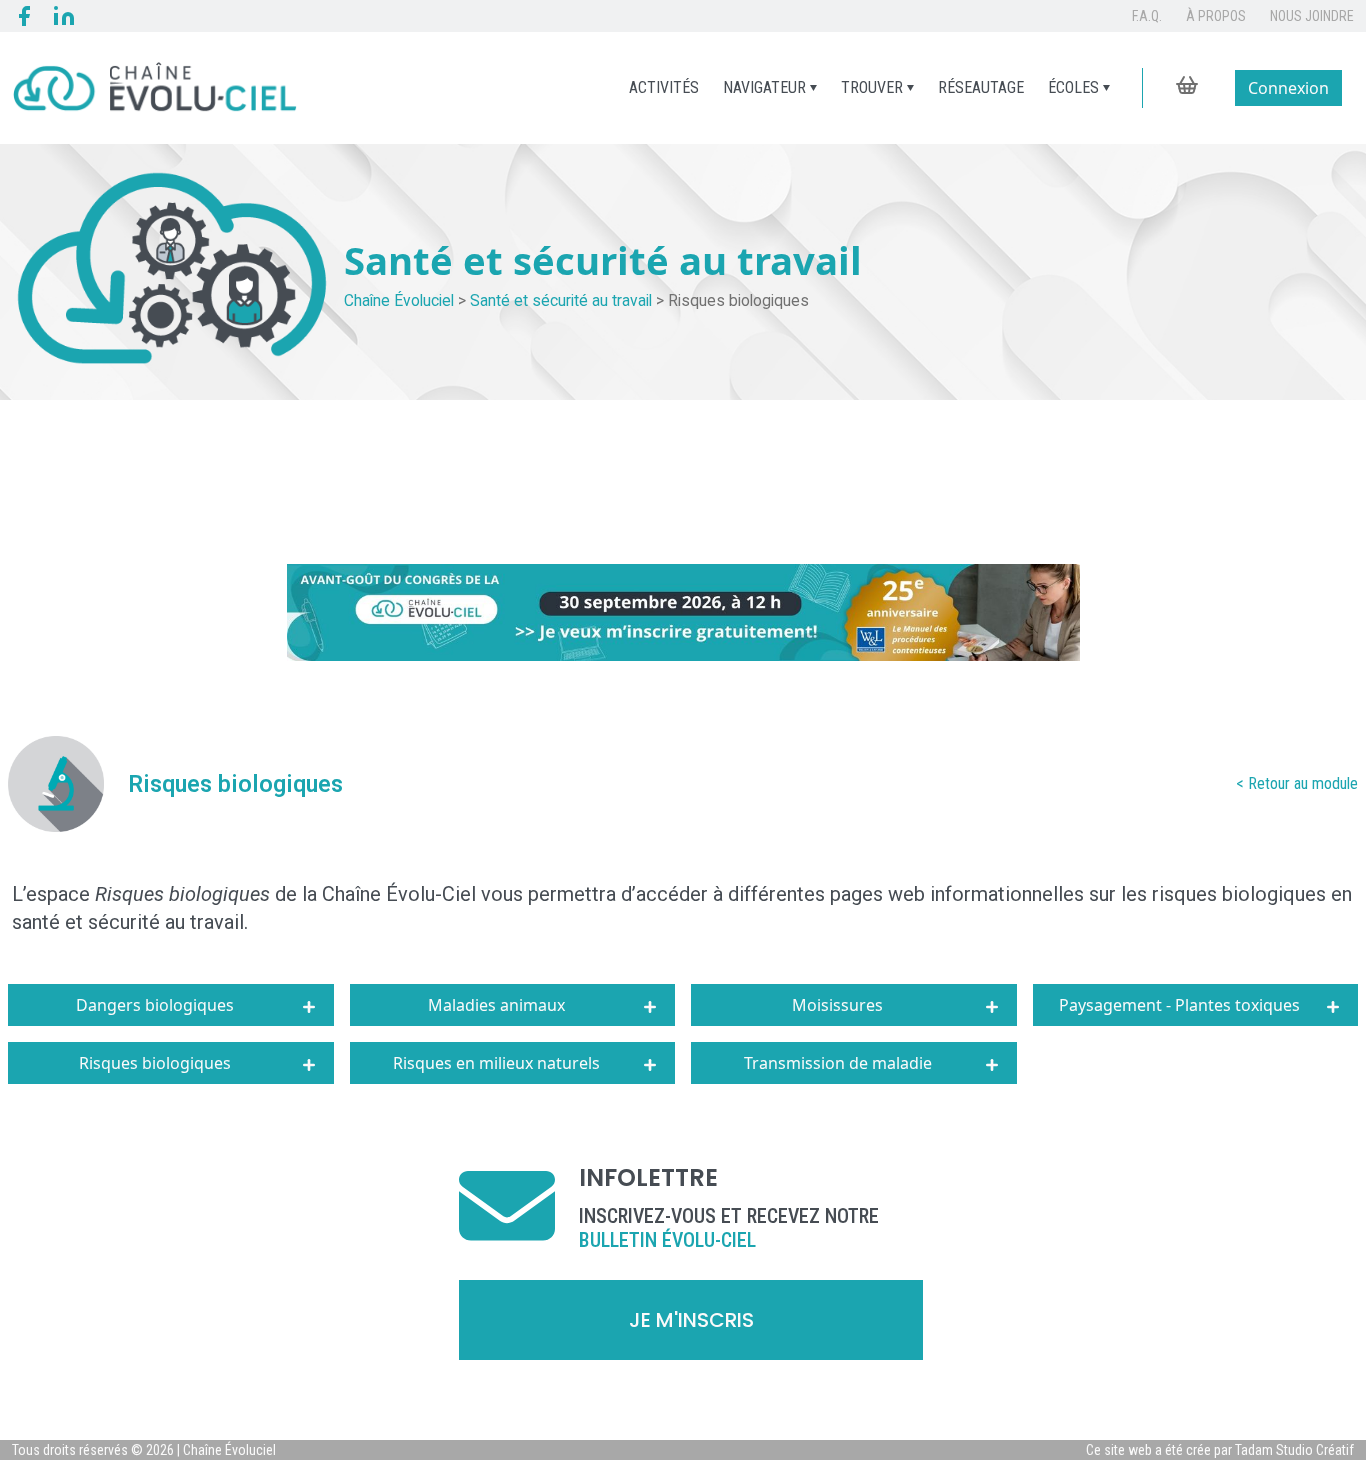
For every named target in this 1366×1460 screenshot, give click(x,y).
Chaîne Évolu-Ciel (396, 894)
